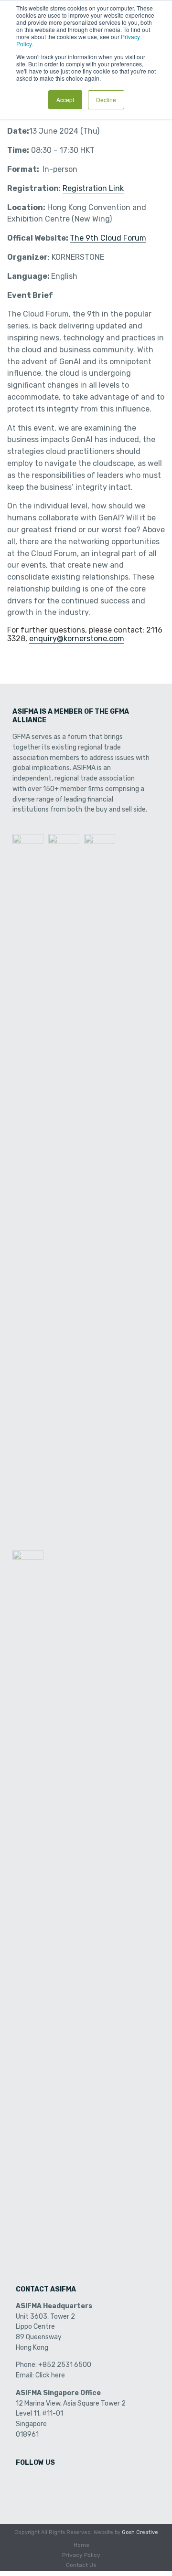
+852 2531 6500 (65, 2365)
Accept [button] (65, 100)
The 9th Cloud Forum (108, 238)
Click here (50, 2375)
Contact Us (81, 2565)
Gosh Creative (140, 2532)
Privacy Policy (81, 2555)
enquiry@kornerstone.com (77, 639)
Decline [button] (106, 100)
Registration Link (93, 188)
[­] (24, 2483)
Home (81, 2545)
